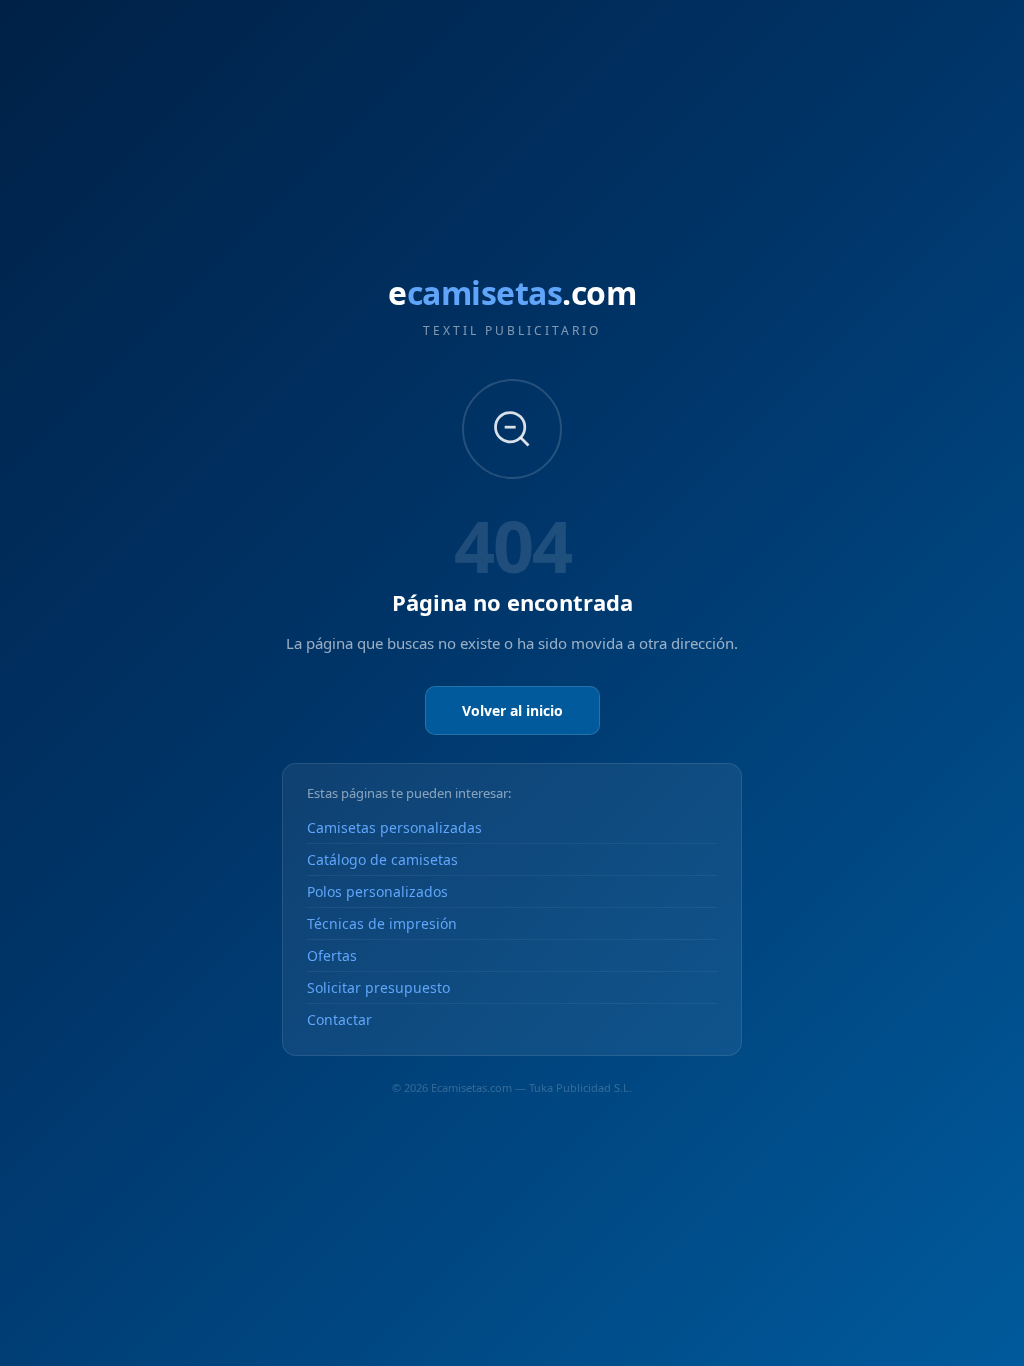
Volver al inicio (512, 710)
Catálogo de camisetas (382, 859)
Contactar (339, 1019)
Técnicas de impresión (382, 923)
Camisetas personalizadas (394, 827)
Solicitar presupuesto (378, 987)
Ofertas (332, 955)
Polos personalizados (377, 891)
